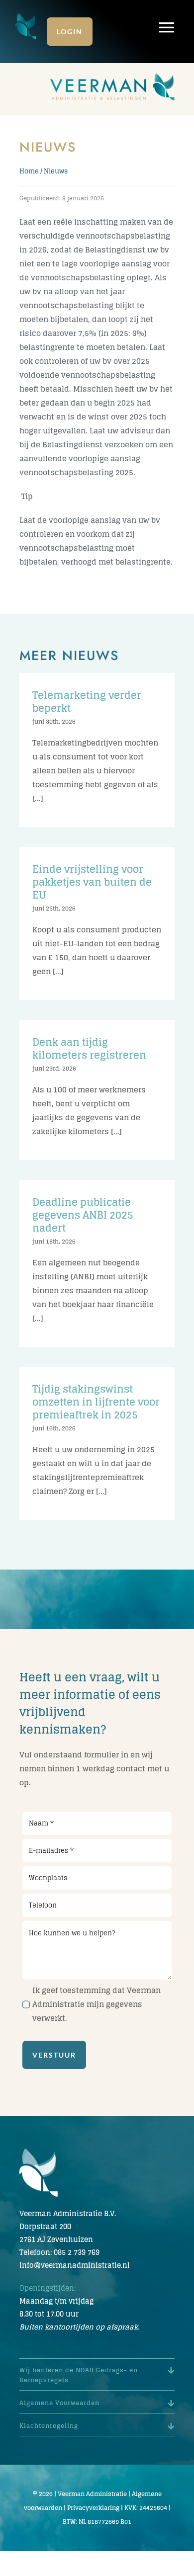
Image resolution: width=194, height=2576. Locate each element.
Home (29, 171)
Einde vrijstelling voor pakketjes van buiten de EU (92, 882)
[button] (97, 2375)
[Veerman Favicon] (26, 16)
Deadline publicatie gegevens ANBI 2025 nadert (83, 1215)
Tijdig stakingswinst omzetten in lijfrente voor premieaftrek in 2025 (96, 1402)
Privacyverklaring (93, 2508)
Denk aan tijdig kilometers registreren (89, 1049)
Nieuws (56, 171)
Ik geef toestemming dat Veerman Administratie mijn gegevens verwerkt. (97, 2004)
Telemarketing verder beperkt (87, 702)
